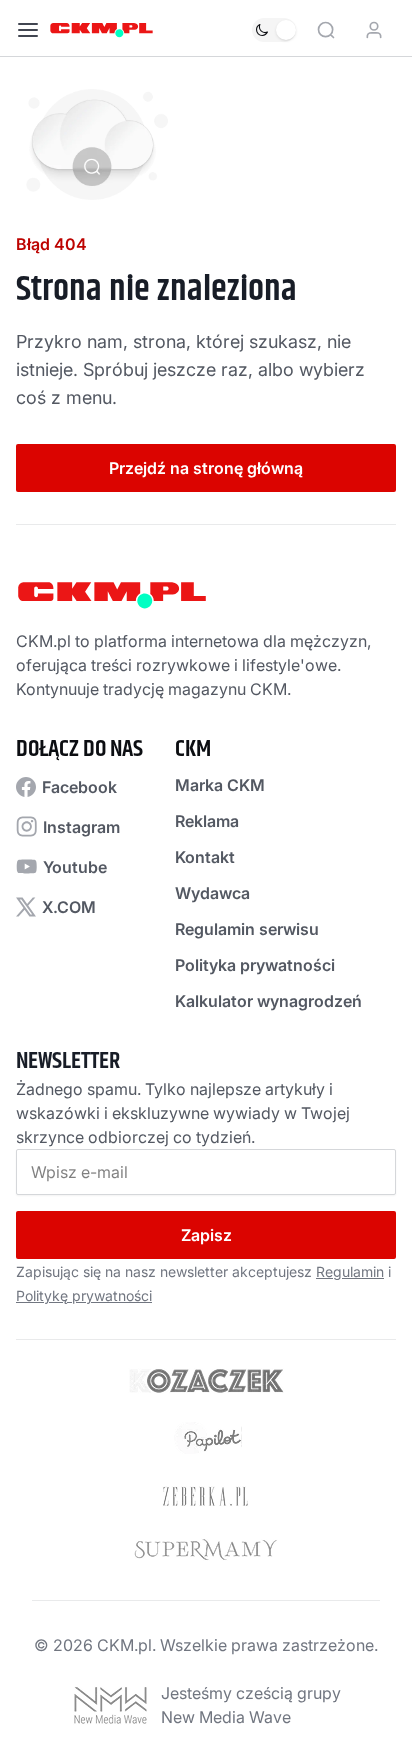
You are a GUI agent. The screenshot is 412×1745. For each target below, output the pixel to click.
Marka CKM (220, 785)
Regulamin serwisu (247, 929)
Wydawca (212, 893)
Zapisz (206, 1235)
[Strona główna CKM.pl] (101, 30)
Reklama (207, 821)
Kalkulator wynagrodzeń (268, 1001)
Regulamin (350, 1271)
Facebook (79, 787)
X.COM (69, 907)
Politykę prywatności (84, 1295)
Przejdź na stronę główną (206, 468)
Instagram (81, 827)
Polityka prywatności (255, 965)
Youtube (75, 867)
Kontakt (205, 857)
